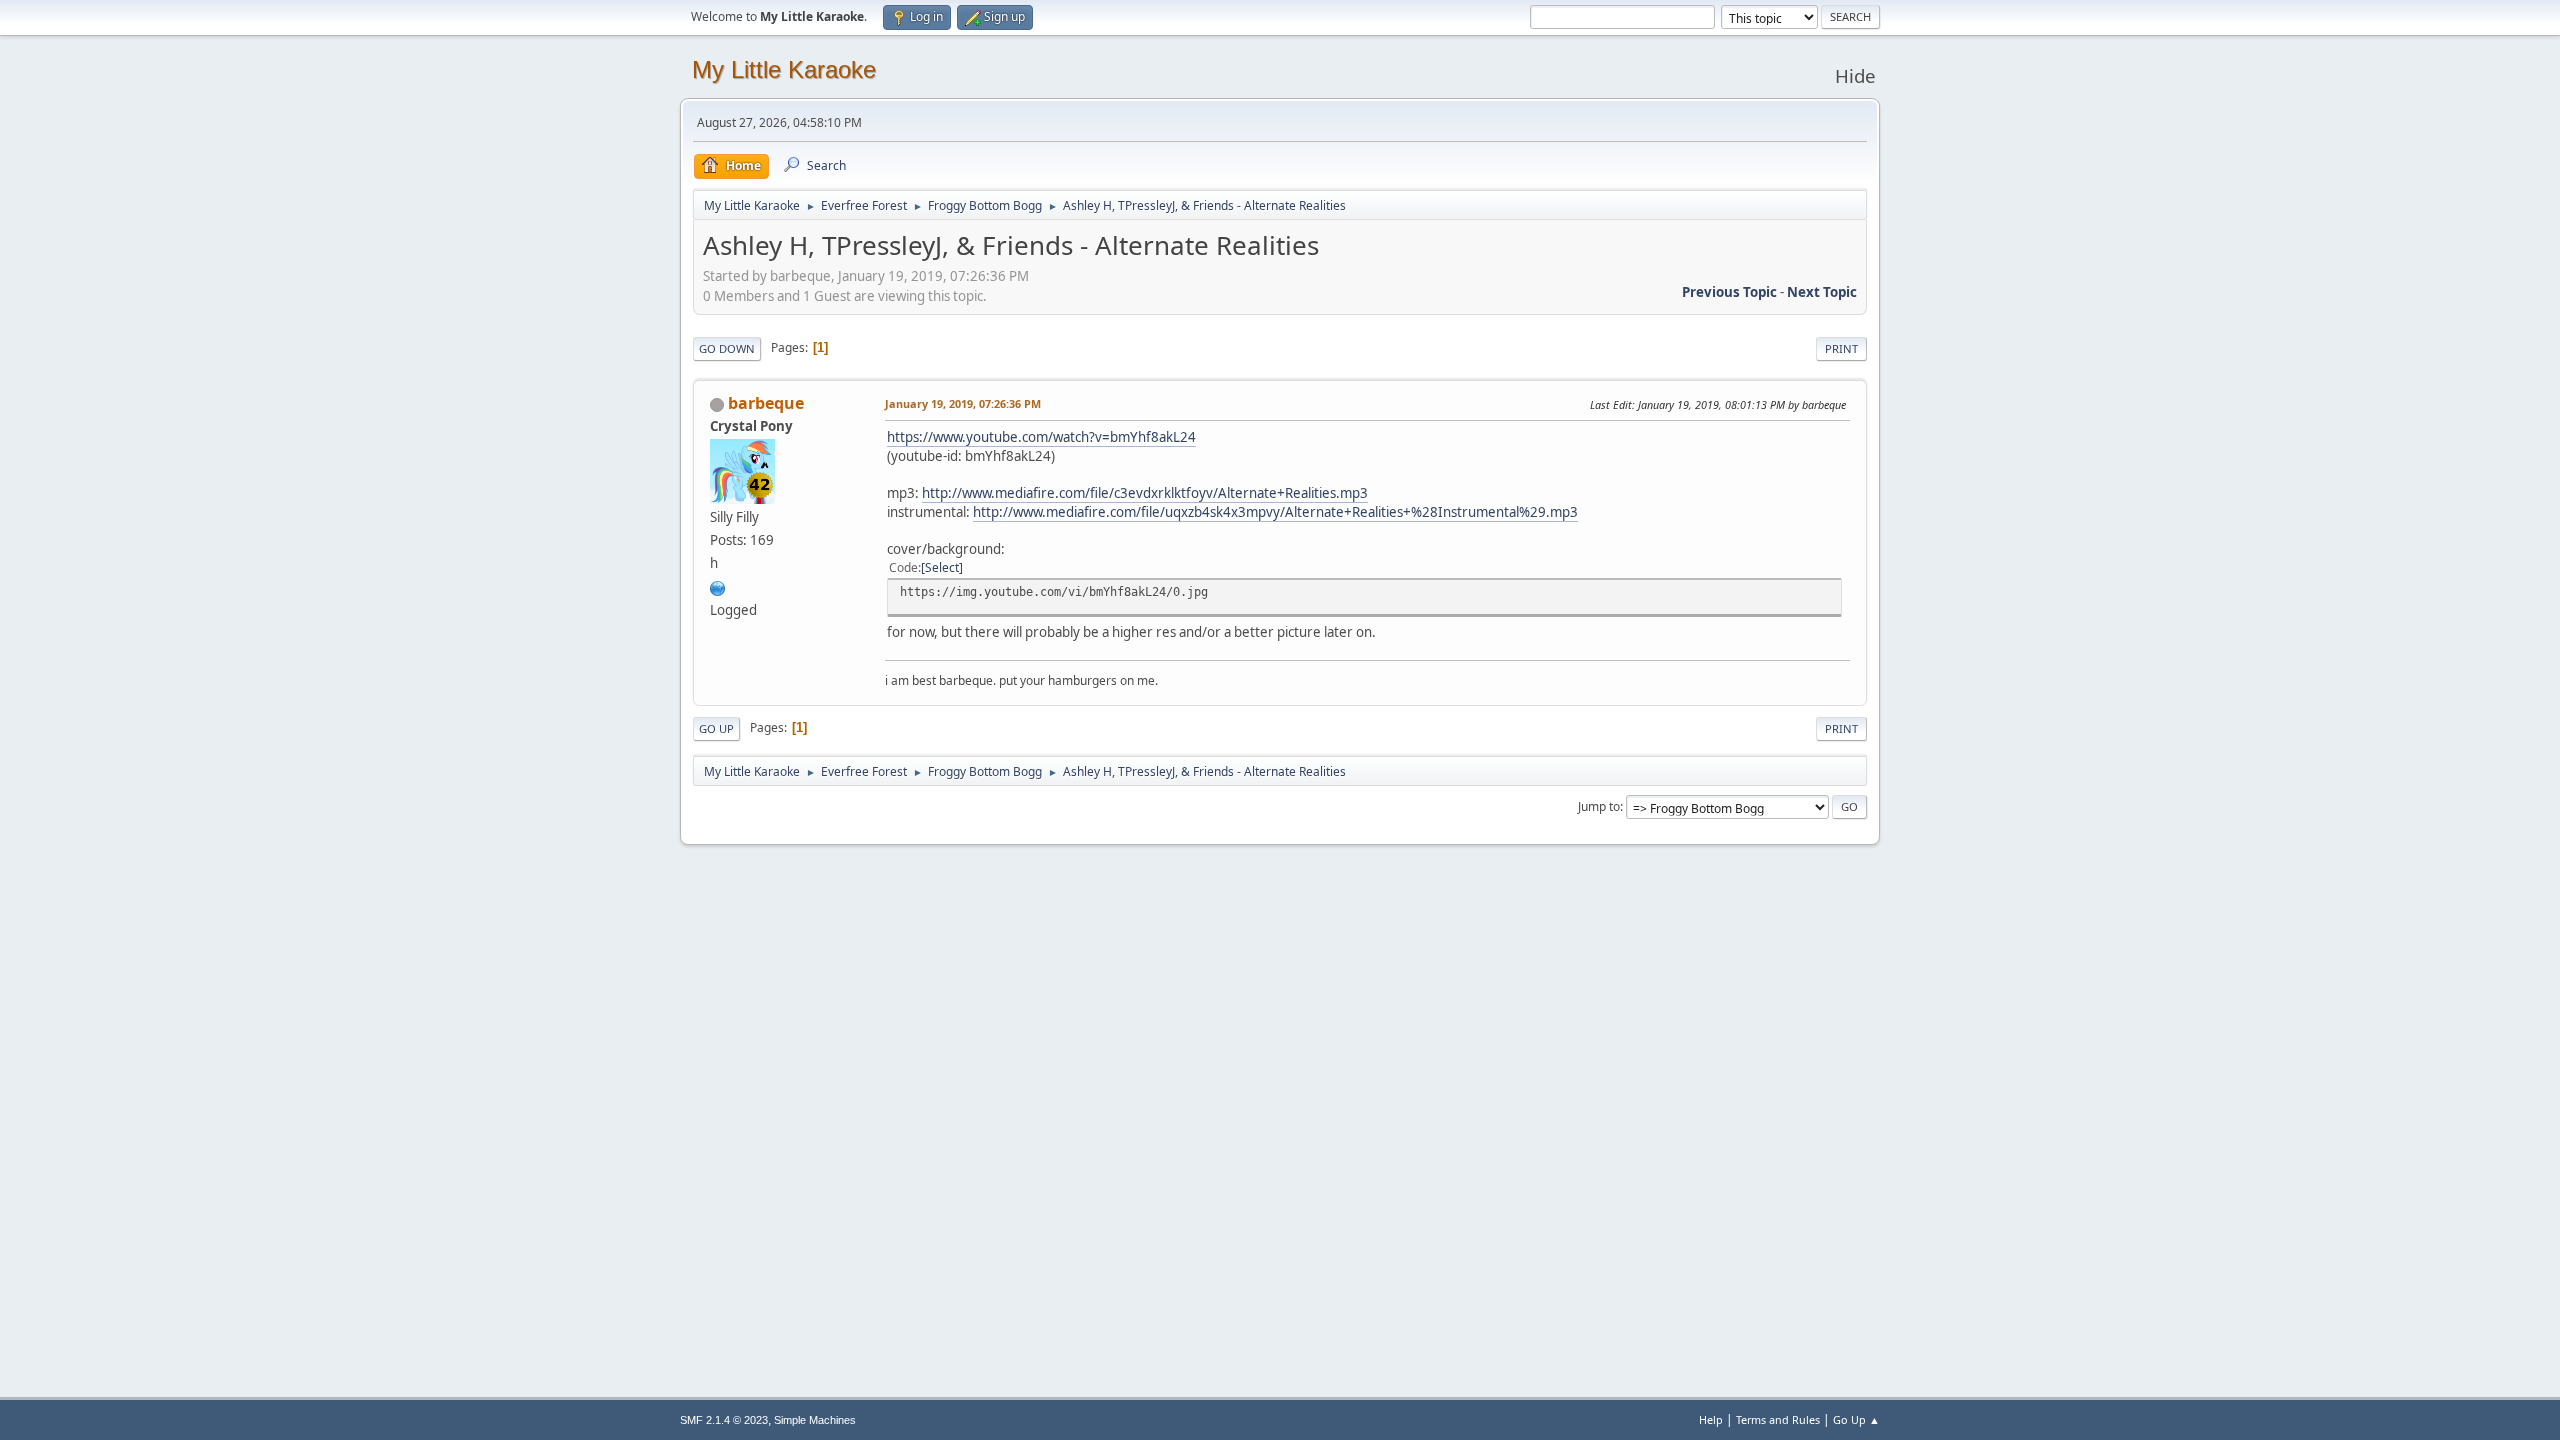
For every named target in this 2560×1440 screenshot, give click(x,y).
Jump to (1599, 806)
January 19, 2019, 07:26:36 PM (963, 403)
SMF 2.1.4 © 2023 (724, 1420)
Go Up (716, 728)
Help (1711, 1419)
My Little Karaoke (784, 69)
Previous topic (1729, 292)
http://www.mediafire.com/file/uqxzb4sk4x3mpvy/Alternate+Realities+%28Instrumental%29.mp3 (1275, 512)
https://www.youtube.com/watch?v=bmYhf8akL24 (1041, 437)
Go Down (727, 348)
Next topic (1822, 292)
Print (1841, 348)
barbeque (766, 403)
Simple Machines (815, 1420)
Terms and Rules (1778, 1419)
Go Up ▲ (1856, 1419)
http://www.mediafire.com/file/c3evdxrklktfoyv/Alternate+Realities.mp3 (1145, 493)
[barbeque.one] (718, 586)
